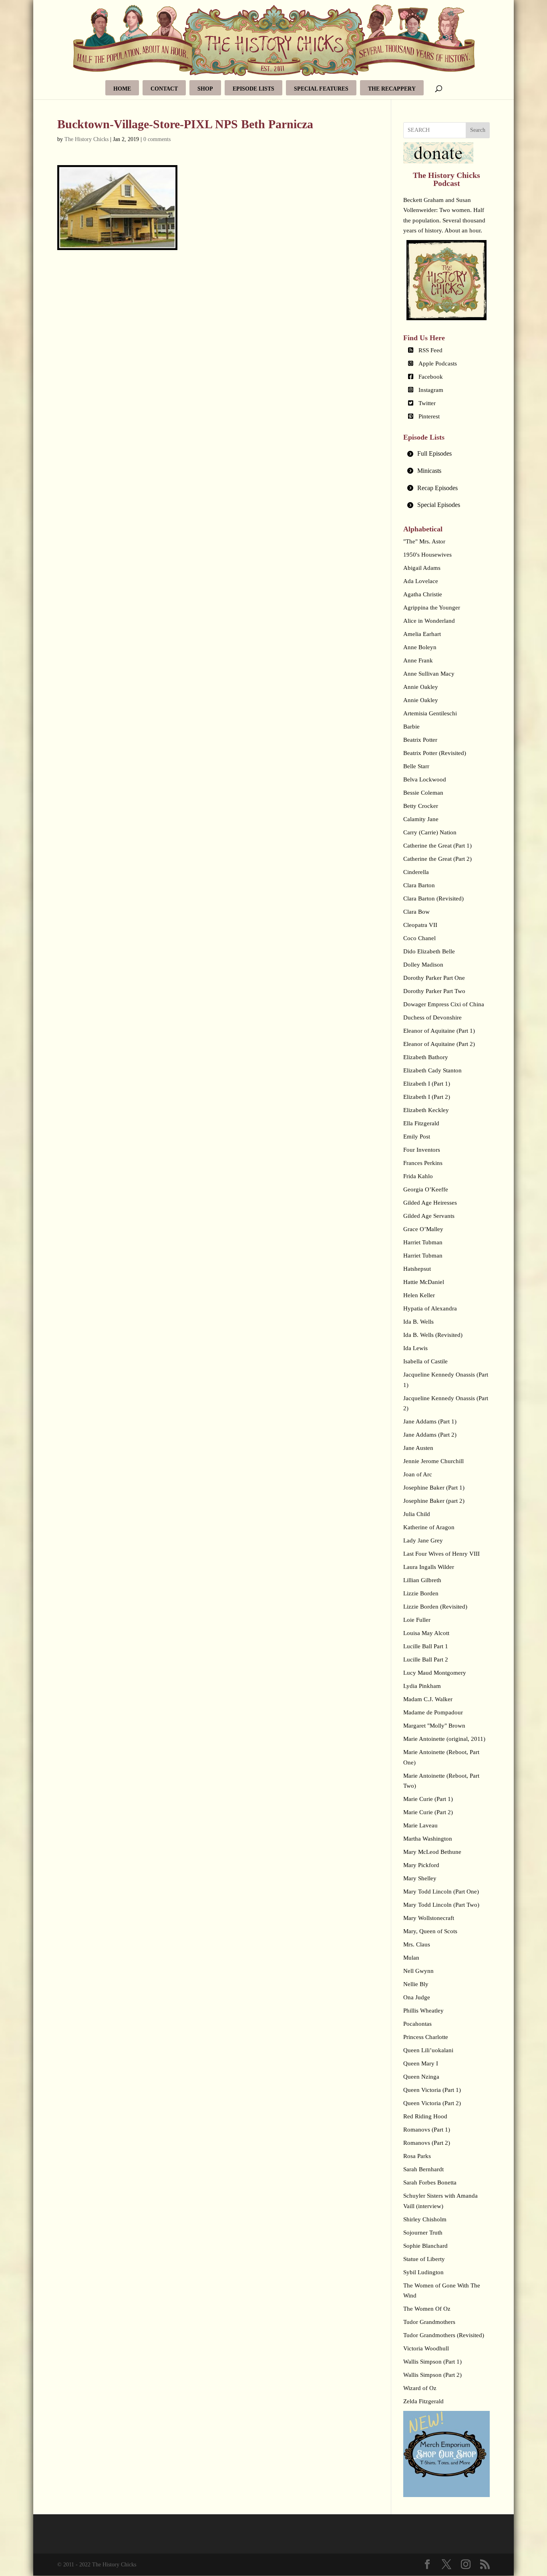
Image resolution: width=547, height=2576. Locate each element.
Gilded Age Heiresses (430, 1203)
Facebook (431, 377)
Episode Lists (253, 89)
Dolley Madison (423, 965)
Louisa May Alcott (426, 1633)
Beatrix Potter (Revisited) (435, 753)
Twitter (427, 403)
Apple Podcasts (438, 363)
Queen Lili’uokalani (428, 2050)
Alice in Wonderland (429, 621)
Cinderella (416, 872)
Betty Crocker (421, 806)
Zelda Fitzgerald (423, 2401)
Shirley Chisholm (425, 2219)
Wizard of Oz (420, 2388)
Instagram (431, 390)
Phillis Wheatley (423, 2011)
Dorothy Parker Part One (434, 978)
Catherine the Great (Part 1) (437, 846)
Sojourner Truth (423, 2233)
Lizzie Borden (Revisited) (435, 1607)
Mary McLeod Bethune (432, 1852)
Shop (205, 89)
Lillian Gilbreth (422, 1580)
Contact (164, 89)
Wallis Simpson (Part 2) (432, 2375)
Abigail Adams (422, 568)
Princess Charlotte (426, 2037)
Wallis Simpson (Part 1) (432, 2362)
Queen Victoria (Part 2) (432, 2103)
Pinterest (429, 416)
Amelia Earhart (422, 634)
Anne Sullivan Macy (429, 674)
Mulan (411, 1958)
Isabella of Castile (425, 1361)
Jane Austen (418, 1448)
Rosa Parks (417, 2156)
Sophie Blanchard (425, 2246)
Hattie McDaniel (424, 1282)
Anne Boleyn (420, 647)
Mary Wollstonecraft (429, 1918)
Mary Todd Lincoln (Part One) (441, 1892)
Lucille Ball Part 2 (426, 1659)
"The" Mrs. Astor (424, 541)
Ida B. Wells (418, 1322)
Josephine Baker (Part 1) (434, 1488)
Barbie (411, 727)
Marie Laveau (420, 1825)
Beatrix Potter (420, 740)
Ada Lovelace (421, 581)
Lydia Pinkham (422, 1686)
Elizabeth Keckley (426, 1110)
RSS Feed (430, 350)
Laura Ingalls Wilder (429, 1567)
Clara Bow (416, 912)
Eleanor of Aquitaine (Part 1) (439, 1031)
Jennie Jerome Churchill (433, 1461)
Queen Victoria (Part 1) (432, 2090)
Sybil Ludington (423, 2272)
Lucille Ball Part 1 (426, 1646)
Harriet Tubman (423, 1242)
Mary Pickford (421, 1865)
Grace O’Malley (423, 1229)
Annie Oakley (421, 687)
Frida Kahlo (418, 1176)
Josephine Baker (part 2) (434, 1501)
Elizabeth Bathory (426, 1057)
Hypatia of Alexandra (430, 1308)
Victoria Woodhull (426, 2348)
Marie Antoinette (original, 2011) (444, 1739)
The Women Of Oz (427, 2309)
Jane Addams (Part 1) (430, 1421)
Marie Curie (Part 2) (428, 1812)
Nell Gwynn (418, 1971)
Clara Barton (419, 885)
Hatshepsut (417, 1269)
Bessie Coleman (423, 793)
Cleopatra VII (420, 925)
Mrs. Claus (417, 1944)
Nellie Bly (416, 1984)
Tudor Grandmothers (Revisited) (444, 2335)
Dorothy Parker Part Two (434, 991)
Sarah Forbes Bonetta (430, 2182)
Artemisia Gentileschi (430, 713)
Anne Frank (418, 660)
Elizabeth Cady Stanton (432, 1070)
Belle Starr (416, 766)
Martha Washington (428, 1839)
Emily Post (417, 1137)
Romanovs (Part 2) (427, 2143)
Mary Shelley (420, 1878)
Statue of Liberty (424, 2259)
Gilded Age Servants (429, 1216)
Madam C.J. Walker (428, 1699)
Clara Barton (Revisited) (433, 898)
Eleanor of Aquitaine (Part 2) (439, 1044)
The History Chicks (86, 139)
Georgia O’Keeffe (426, 1189)
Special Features (321, 89)
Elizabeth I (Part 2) (427, 1097)
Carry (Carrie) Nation (430, 832)
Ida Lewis (415, 1348)
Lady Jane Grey (423, 1540)
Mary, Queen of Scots (430, 1931)
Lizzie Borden (421, 1593)
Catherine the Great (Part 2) (437, 859)
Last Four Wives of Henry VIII (441, 1554)
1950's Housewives (427, 555)
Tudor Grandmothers (429, 2322)
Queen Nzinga (421, 2077)
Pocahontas (417, 2024)
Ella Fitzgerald (421, 1123)
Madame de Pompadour (433, 1712)
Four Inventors (422, 1150)
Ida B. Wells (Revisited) (433, 1335)
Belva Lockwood (425, 779)
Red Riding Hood (425, 2116)
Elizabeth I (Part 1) (427, 1084)
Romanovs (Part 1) (427, 2130)
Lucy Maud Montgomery (435, 1673)
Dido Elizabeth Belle (429, 951)
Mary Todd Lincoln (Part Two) (441, 1905)
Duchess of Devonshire (432, 1017)
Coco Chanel (419, 938)
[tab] (446, 454)
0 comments (157, 139)
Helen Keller (419, 1295)
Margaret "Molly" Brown (434, 1726)
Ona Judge (417, 1997)
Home (122, 89)
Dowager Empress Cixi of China (444, 1004)
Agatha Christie (423, 594)
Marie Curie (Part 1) (428, 1799)
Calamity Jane (421, 819)
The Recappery (392, 89)
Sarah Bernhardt (423, 2169)
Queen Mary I (421, 2063)
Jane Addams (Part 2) (430, 1435)
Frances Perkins (423, 1163)
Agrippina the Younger (432, 608)
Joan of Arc (418, 1474)
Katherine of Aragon (429, 1527)
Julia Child (417, 1514)
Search (478, 130)
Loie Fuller (417, 1620)
